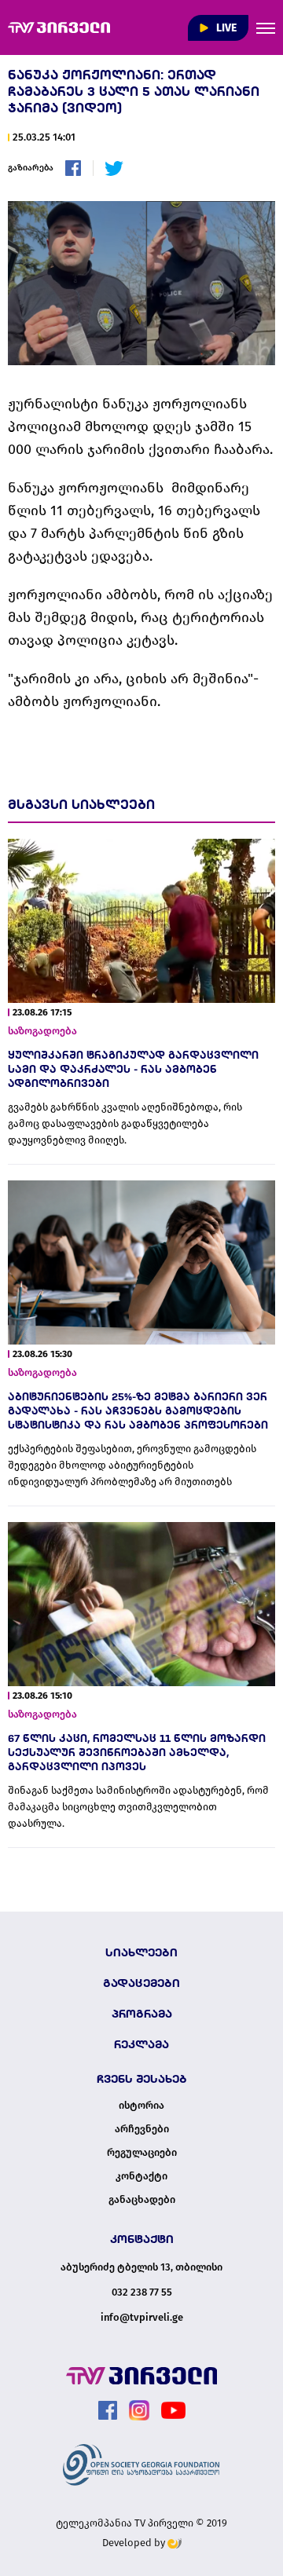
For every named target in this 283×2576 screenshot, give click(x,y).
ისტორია (141, 2106)
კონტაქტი (141, 2176)
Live (225, 28)
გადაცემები (141, 1983)
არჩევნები (142, 2129)
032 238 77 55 (142, 2292)
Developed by (135, 2543)
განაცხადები (142, 2200)
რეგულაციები (142, 2153)
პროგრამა (142, 2014)
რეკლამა (141, 2044)
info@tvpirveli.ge (142, 2317)
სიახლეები (141, 1952)
